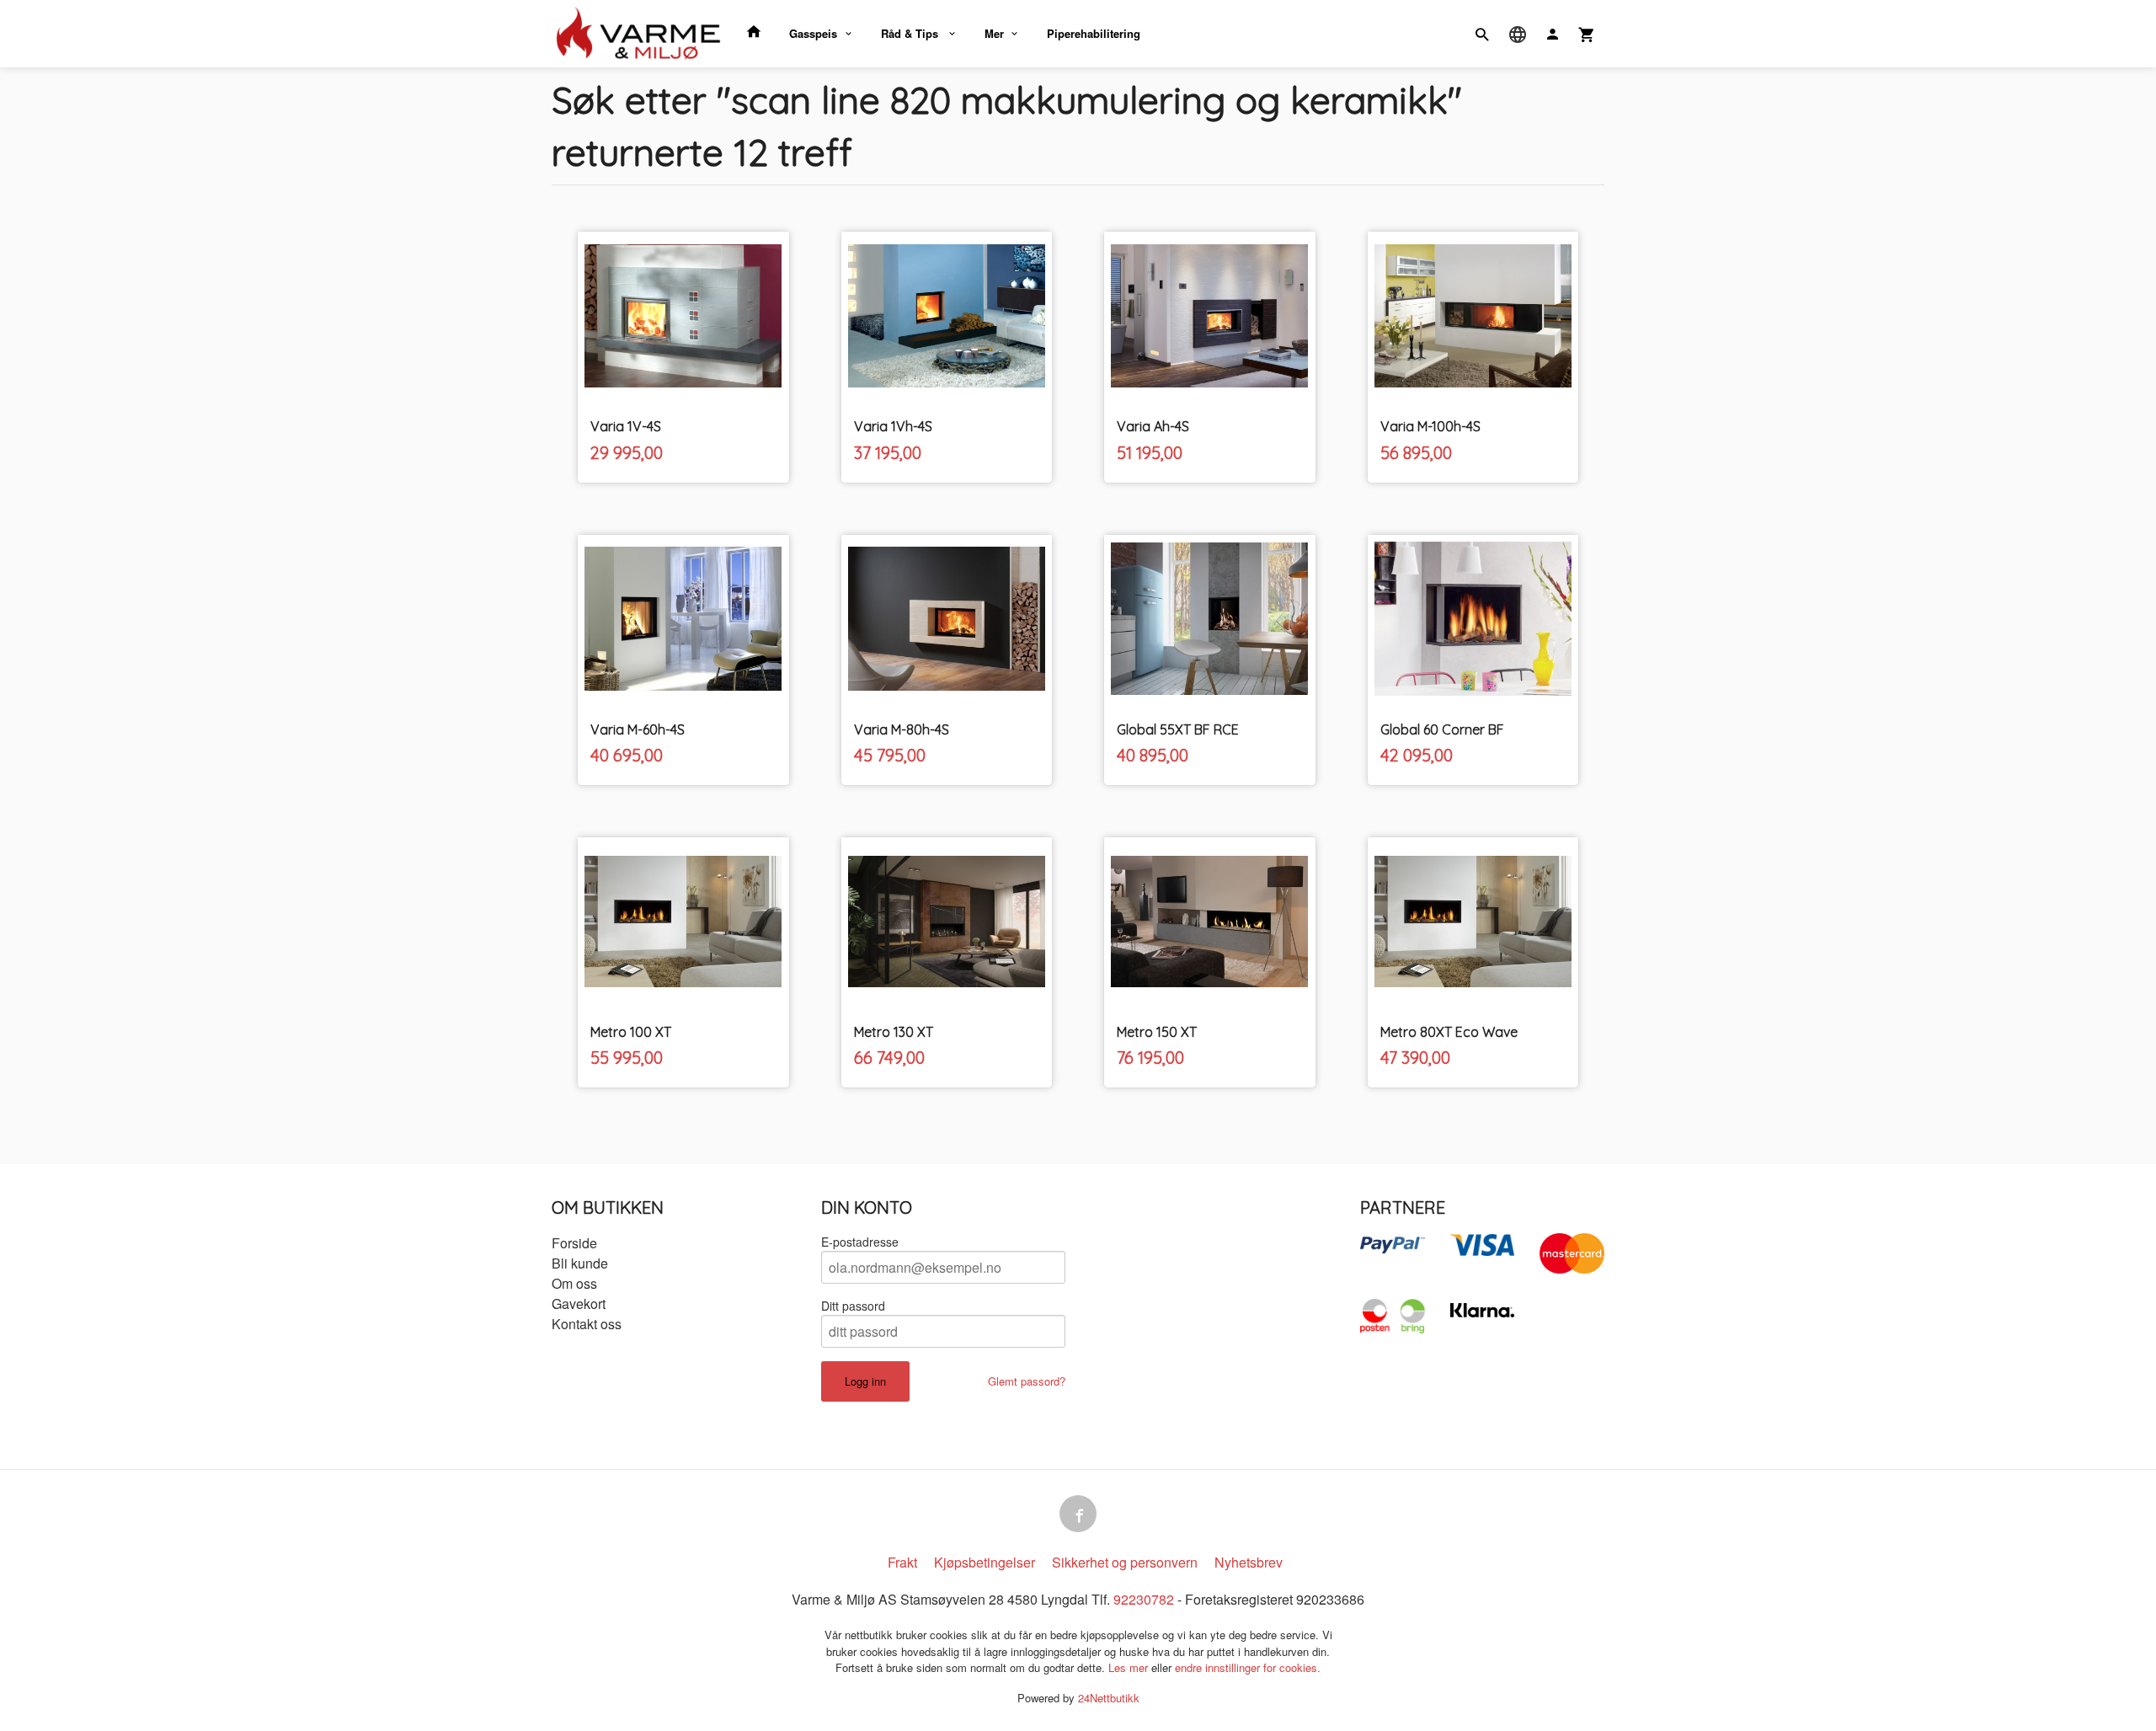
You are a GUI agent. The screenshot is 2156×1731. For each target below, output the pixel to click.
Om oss (574, 1283)
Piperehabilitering (1094, 33)
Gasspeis (813, 33)
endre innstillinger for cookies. (1248, 1667)
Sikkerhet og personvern (1125, 1562)
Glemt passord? (1027, 1381)
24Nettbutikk (1109, 1698)
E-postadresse (860, 1242)
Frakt (902, 1562)
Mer (994, 33)
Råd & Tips (911, 33)
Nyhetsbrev (1249, 1562)
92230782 (1144, 1599)
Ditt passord (853, 1306)
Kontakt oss (587, 1324)
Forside (574, 1243)
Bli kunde (580, 1263)
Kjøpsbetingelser (985, 1562)
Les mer (1130, 1667)
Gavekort (579, 1304)
